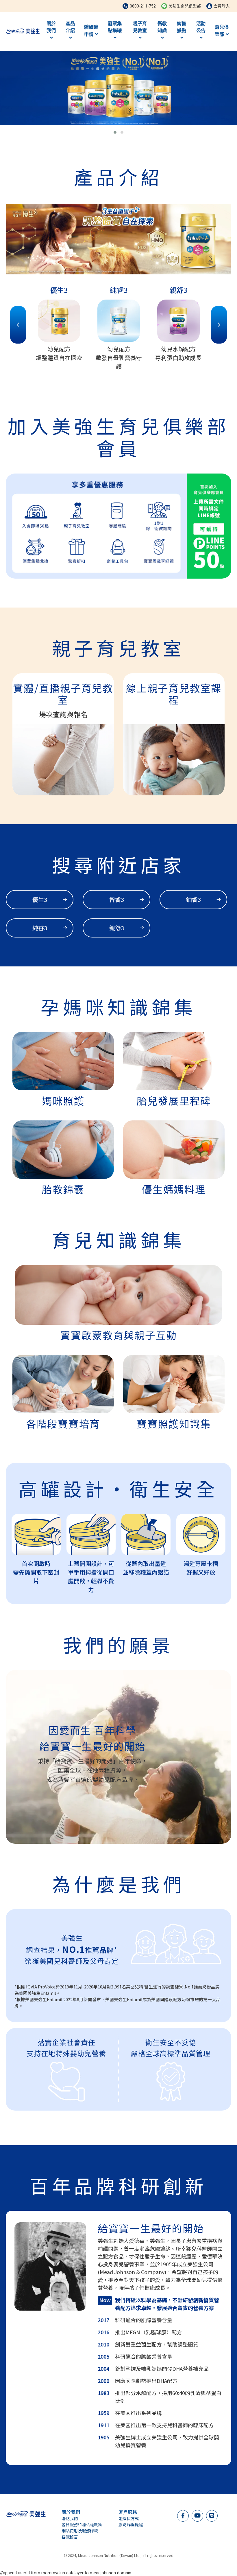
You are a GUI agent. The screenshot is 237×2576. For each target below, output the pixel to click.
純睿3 (40, 928)
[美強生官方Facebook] (183, 2515)
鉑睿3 (194, 899)
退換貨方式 (129, 2518)
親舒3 (117, 928)
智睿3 (117, 899)
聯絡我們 (70, 2518)
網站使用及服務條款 (80, 2531)
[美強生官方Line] (212, 2515)
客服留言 (70, 2537)
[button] (115, 132)
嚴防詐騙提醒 (131, 2524)
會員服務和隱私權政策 (82, 2524)
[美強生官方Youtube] (197, 2515)
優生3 (40, 899)
